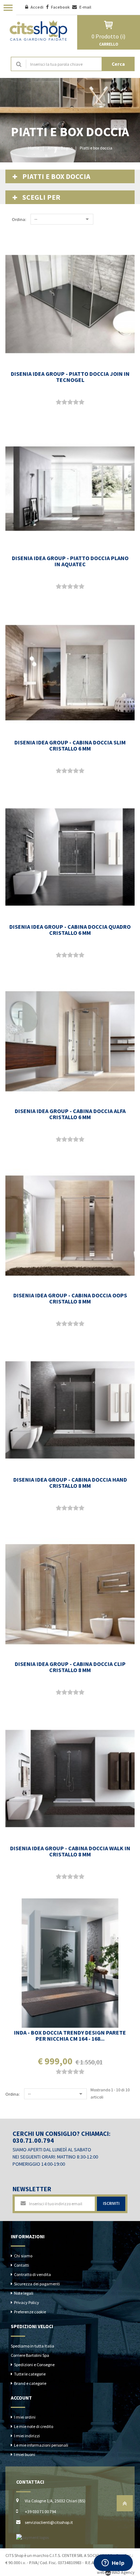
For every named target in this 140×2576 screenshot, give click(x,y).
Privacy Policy (27, 2302)
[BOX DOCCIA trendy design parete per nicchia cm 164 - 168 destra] (70, 1963)
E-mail (85, 7)
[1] (59, 402)
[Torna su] (125, 2505)
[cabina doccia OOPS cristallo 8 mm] (70, 1226)
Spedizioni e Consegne (34, 2365)
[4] (76, 402)
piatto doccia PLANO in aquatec (70, 561)
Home (34, 148)
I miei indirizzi (27, 2436)
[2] (64, 402)
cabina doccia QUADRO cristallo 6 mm (70, 930)
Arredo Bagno (60, 148)
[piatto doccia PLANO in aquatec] (70, 489)
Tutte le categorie (30, 2374)
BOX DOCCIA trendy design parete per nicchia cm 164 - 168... (70, 2035)
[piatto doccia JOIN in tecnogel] (70, 304)
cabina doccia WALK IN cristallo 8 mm (70, 1851)
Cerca (118, 64)
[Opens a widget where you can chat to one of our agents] (113, 2563)
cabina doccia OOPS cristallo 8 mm (70, 1298)
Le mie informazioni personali (41, 2445)
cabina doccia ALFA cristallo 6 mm (70, 1114)
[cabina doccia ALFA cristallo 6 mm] (70, 1042)
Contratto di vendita (32, 2274)
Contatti (22, 2265)
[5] (81, 402)
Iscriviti (111, 2203)
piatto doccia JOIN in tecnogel (70, 377)
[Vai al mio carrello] (109, 25)
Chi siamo (23, 2256)
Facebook (61, 7)
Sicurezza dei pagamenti (37, 2284)
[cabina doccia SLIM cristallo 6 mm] (70, 673)
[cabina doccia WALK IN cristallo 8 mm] (70, 1779)
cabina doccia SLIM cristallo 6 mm (70, 745)
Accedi (37, 7)
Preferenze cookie (30, 2312)
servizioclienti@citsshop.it (49, 2522)
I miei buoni (25, 2454)
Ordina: (19, 219)
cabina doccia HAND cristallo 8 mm (70, 1483)
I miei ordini (25, 2417)
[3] (70, 402)
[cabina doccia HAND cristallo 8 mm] (70, 1410)
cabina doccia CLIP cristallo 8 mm (70, 1667)
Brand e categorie (30, 2383)
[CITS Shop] (39, 30)
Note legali (24, 2293)
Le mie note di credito (34, 2426)
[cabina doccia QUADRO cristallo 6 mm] (70, 857)
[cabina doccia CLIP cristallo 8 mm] (70, 1594)
